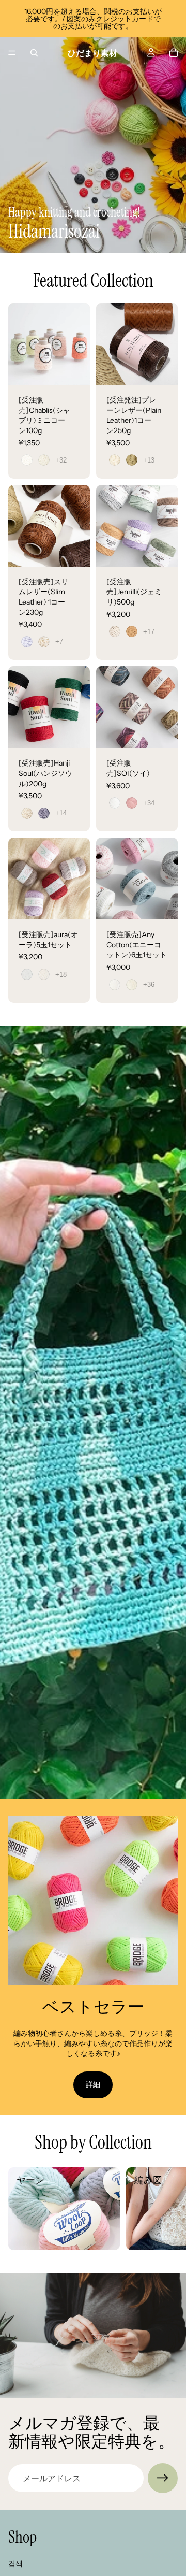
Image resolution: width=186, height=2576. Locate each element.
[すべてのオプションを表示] (61, 460)
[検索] (34, 53)
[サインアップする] (163, 2478)
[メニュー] (12, 53)
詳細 (93, 2084)
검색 (16, 2564)
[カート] (174, 53)
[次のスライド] (166, 2209)
